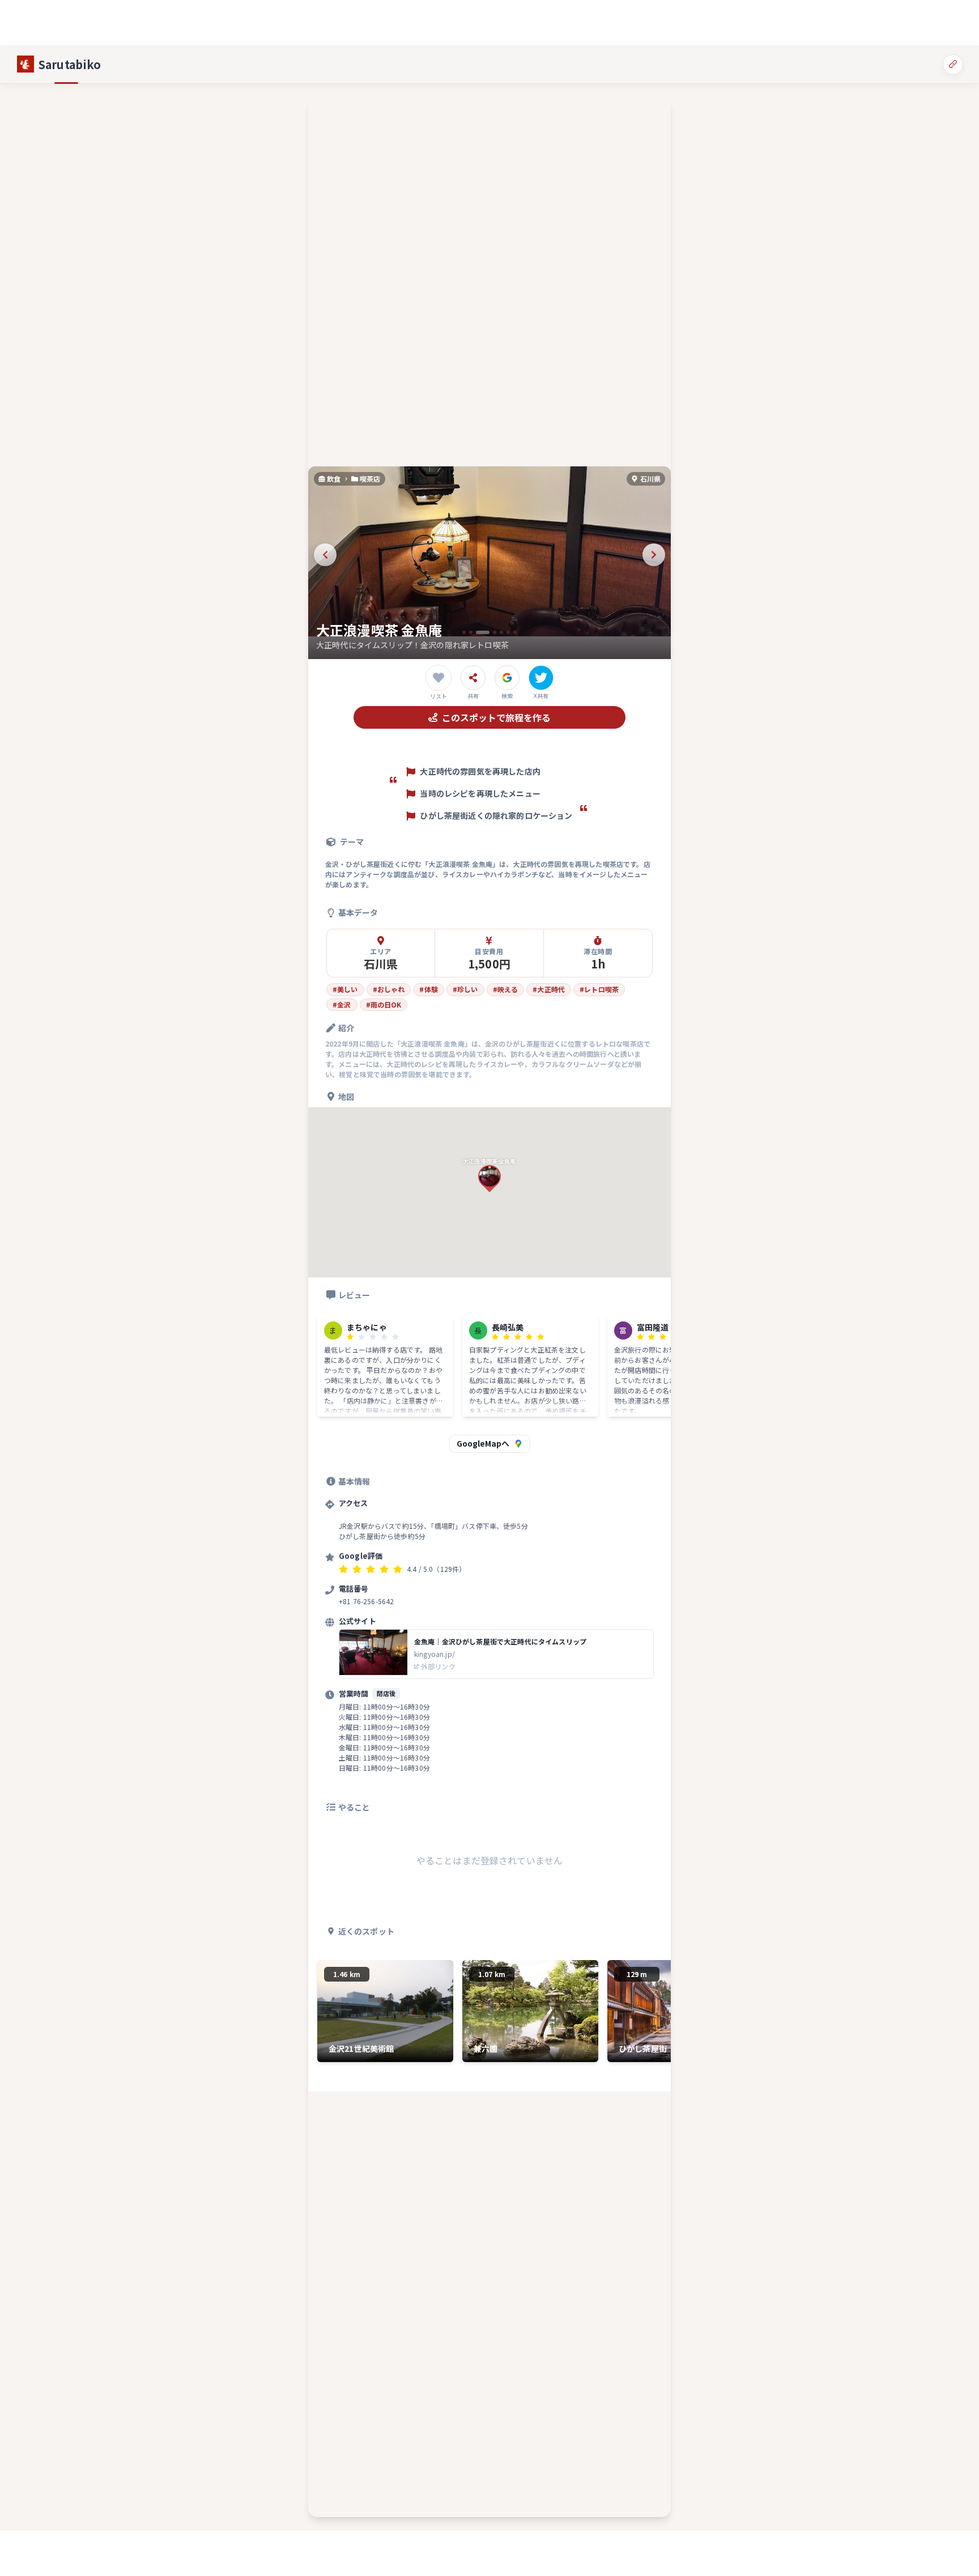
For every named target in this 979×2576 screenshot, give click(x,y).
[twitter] (541, 678)
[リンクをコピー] (953, 64)
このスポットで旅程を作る (496, 717)
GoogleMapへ (483, 1443)
